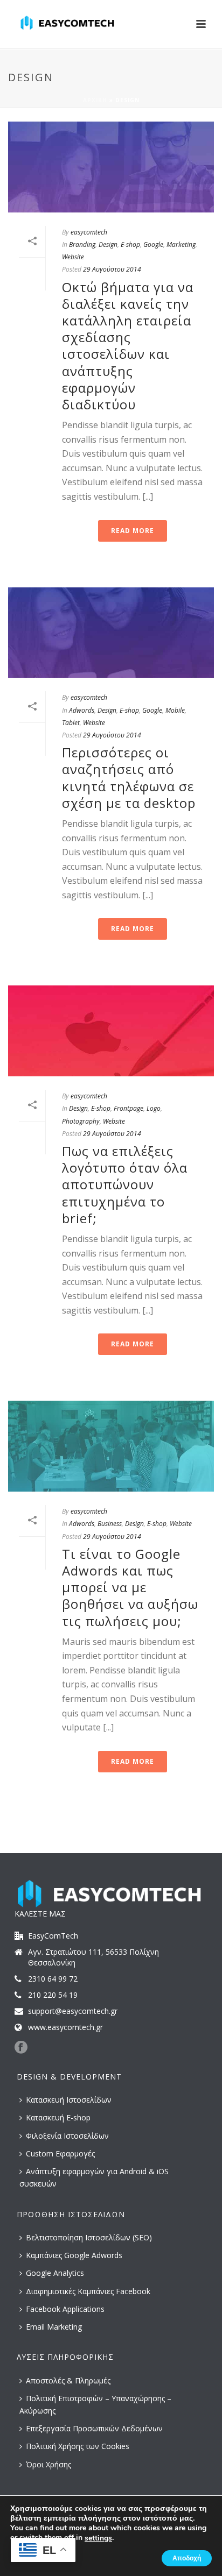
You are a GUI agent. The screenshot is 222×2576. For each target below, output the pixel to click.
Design (108, 244)
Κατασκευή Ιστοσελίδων (69, 2100)
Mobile (175, 710)
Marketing (181, 244)
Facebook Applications (65, 2309)
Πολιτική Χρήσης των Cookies (78, 2446)
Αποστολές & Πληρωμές (68, 2380)
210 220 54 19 (53, 1995)
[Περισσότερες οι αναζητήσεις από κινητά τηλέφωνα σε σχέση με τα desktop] (111, 633)
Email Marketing (54, 2327)
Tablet (71, 723)
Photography (81, 1121)
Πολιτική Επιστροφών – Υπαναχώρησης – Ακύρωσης (95, 2404)
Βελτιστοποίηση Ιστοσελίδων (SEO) (89, 2237)
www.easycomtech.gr (65, 2027)
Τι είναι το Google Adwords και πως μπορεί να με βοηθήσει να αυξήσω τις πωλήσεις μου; (130, 1587)
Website (73, 257)
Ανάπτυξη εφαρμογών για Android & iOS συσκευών (94, 2177)
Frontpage (129, 1108)
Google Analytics (55, 2273)
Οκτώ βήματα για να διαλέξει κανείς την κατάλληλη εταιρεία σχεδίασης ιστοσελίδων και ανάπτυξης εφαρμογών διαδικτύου (128, 346)
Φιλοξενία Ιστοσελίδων (67, 2136)
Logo (154, 1108)
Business (110, 1524)
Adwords (82, 710)
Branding (82, 244)
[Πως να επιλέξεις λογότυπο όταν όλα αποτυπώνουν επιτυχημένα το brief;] (111, 1031)
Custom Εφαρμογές (60, 2153)
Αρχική (95, 100)
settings (98, 2538)
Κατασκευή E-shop (58, 2117)
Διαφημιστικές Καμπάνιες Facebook (88, 2291)
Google (153, 244)
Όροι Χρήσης (48, 2464)
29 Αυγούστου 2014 (112, 269)
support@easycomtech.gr (73, 2011)
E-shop (130, 244)
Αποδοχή (187, 2558)
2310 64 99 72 (53, 1979)
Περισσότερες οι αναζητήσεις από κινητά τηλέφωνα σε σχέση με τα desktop (129, 778)
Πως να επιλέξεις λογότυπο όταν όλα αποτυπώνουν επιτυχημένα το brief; (125, 1184)
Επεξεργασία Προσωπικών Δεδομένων (94, 2428)
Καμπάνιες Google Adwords (74, 2255)
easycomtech (89, 232)
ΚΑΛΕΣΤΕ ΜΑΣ (40, 1914)
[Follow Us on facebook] (21, 2048)
